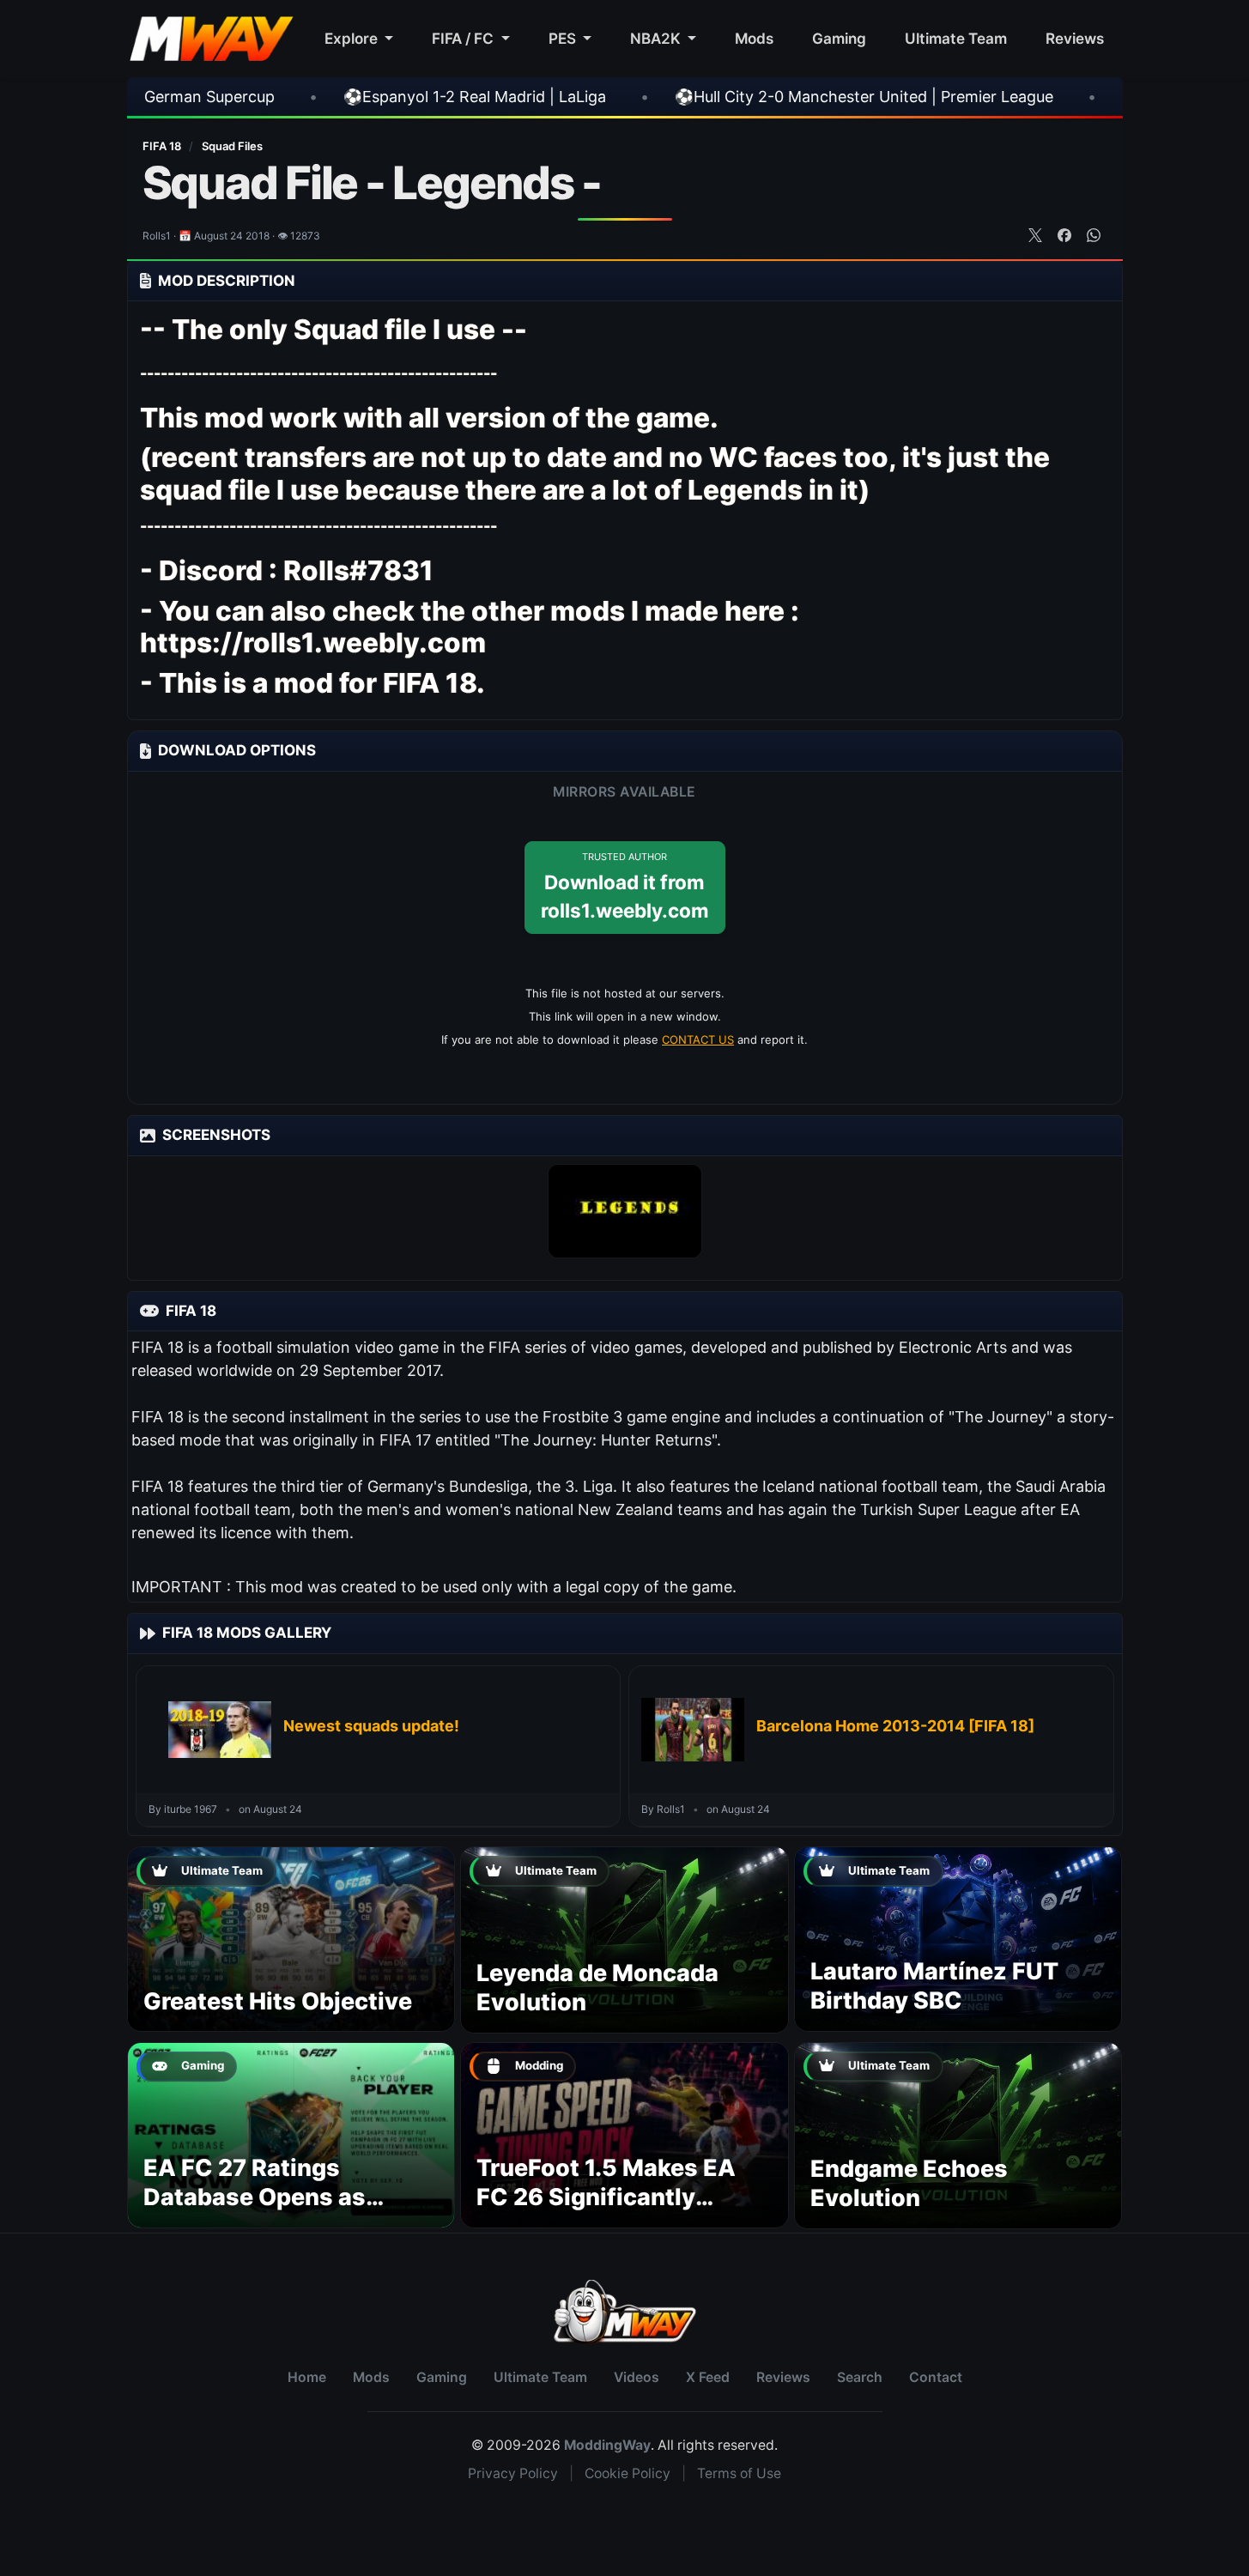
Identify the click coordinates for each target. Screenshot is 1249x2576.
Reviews (1075, 38)
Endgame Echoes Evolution (909, 2183)
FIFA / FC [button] (464, 38)
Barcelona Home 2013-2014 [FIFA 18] (895, 1726)
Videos (637, 2377)
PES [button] (564, 38)
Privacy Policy (513, 2473)
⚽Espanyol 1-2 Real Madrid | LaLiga (312, 97)
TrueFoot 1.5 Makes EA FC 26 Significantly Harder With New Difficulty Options (606, 2211)
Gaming (839, 38)
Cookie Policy (628, 2473)
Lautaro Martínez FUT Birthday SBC (934, 1986)
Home (307, 2377)
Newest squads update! (371, 1726)
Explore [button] (353, 38)
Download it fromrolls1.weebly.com (625, 887)
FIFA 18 (163, 146)
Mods (754, 38)
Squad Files (232, 146)
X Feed (708, 2377)
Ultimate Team (956, 38)
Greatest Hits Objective (278, 2001)
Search (860, 2377)
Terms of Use (739, 2473)
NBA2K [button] (657, 38)
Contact (936, 2377)
